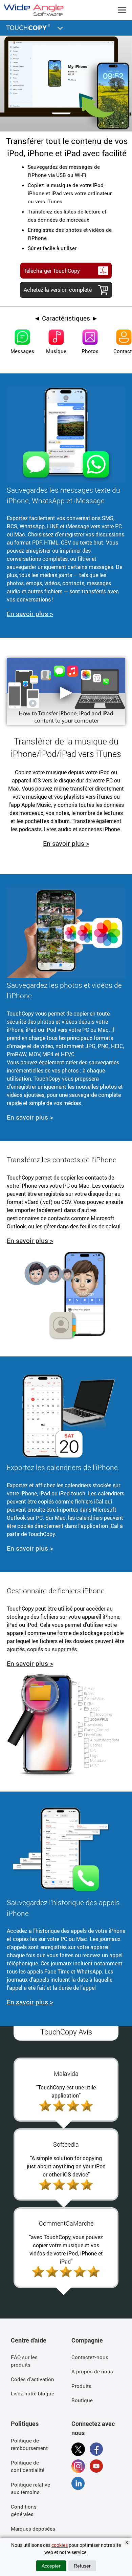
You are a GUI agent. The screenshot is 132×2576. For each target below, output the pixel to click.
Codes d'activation (32, 2379)
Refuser (82, 2566)
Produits (81, 2386)
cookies (60, 2545)
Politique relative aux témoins (30, 2488)
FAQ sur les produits (24, 2361)
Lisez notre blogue (32, 2393)
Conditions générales (24, 2510)
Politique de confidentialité (28, 2466)
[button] (60, 27)
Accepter (51, 2566)
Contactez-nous (90, 2357)
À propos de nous (92, 2371)
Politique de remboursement (29, 2444)
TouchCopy (29, 27)
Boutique (82, 2400)
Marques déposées (33, 2529)
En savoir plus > (30, 614)
